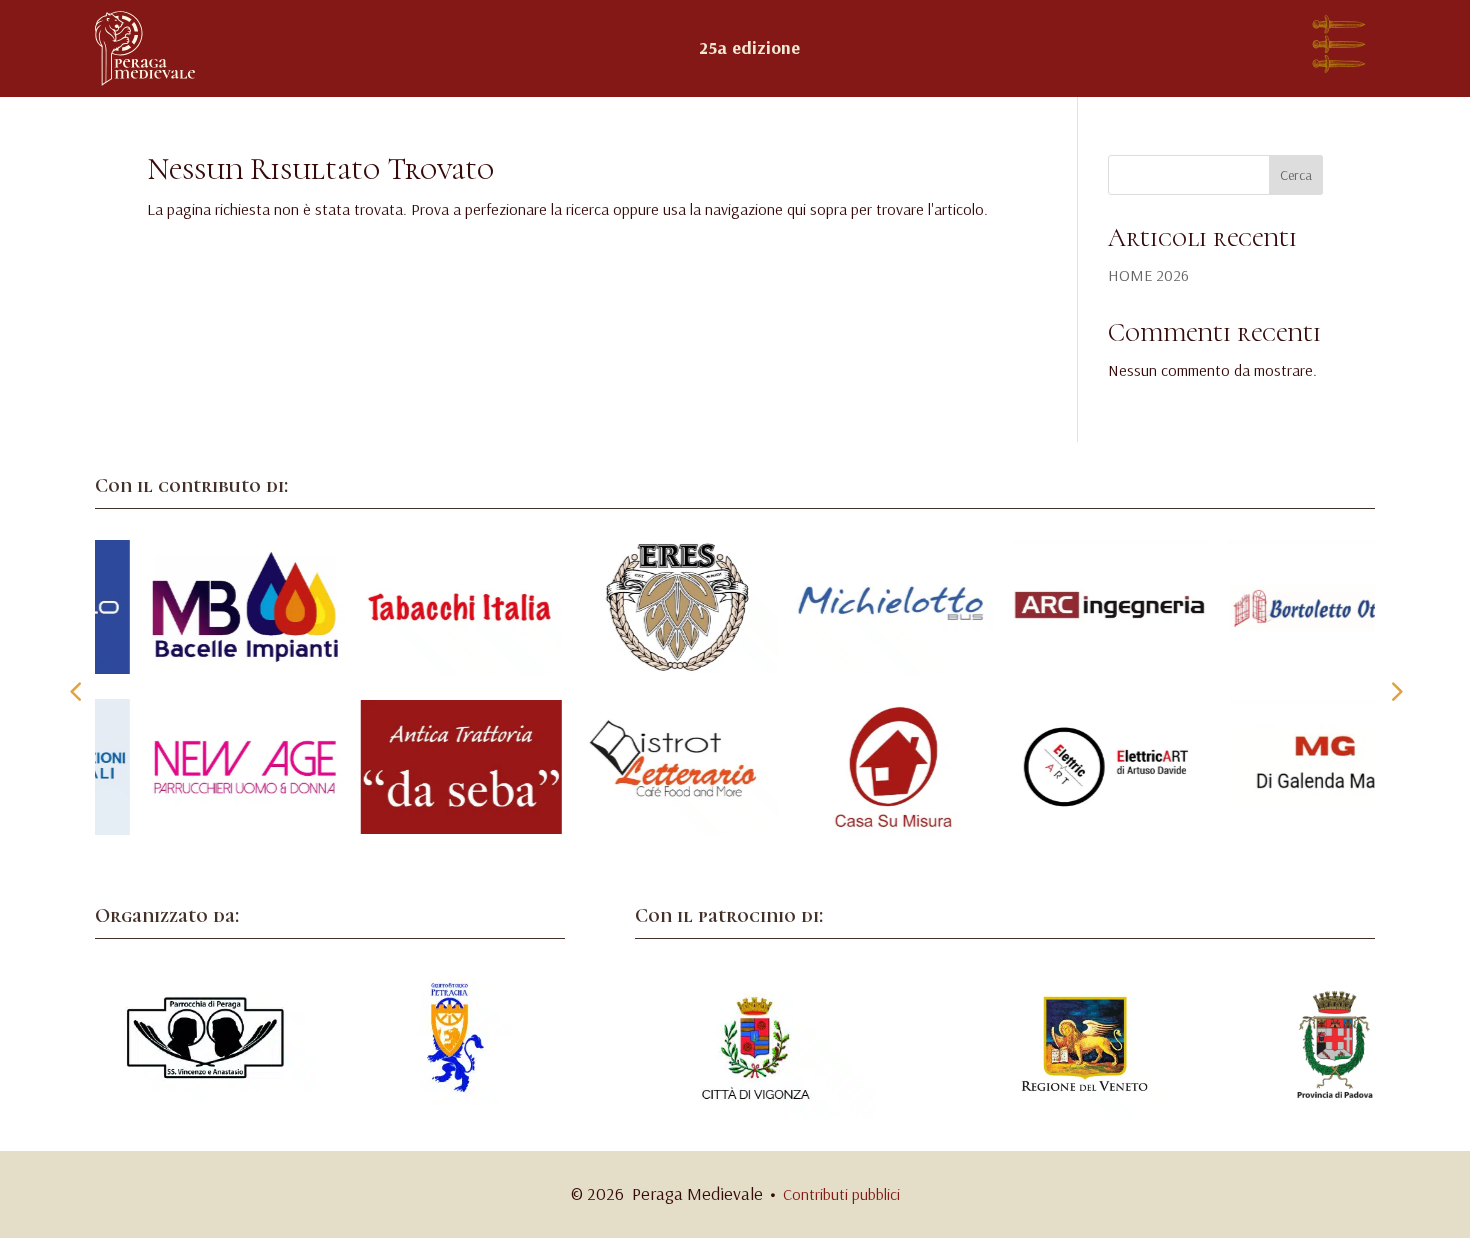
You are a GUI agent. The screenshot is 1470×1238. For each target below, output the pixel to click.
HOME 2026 (1148, 275)
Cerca (1296, 175)
